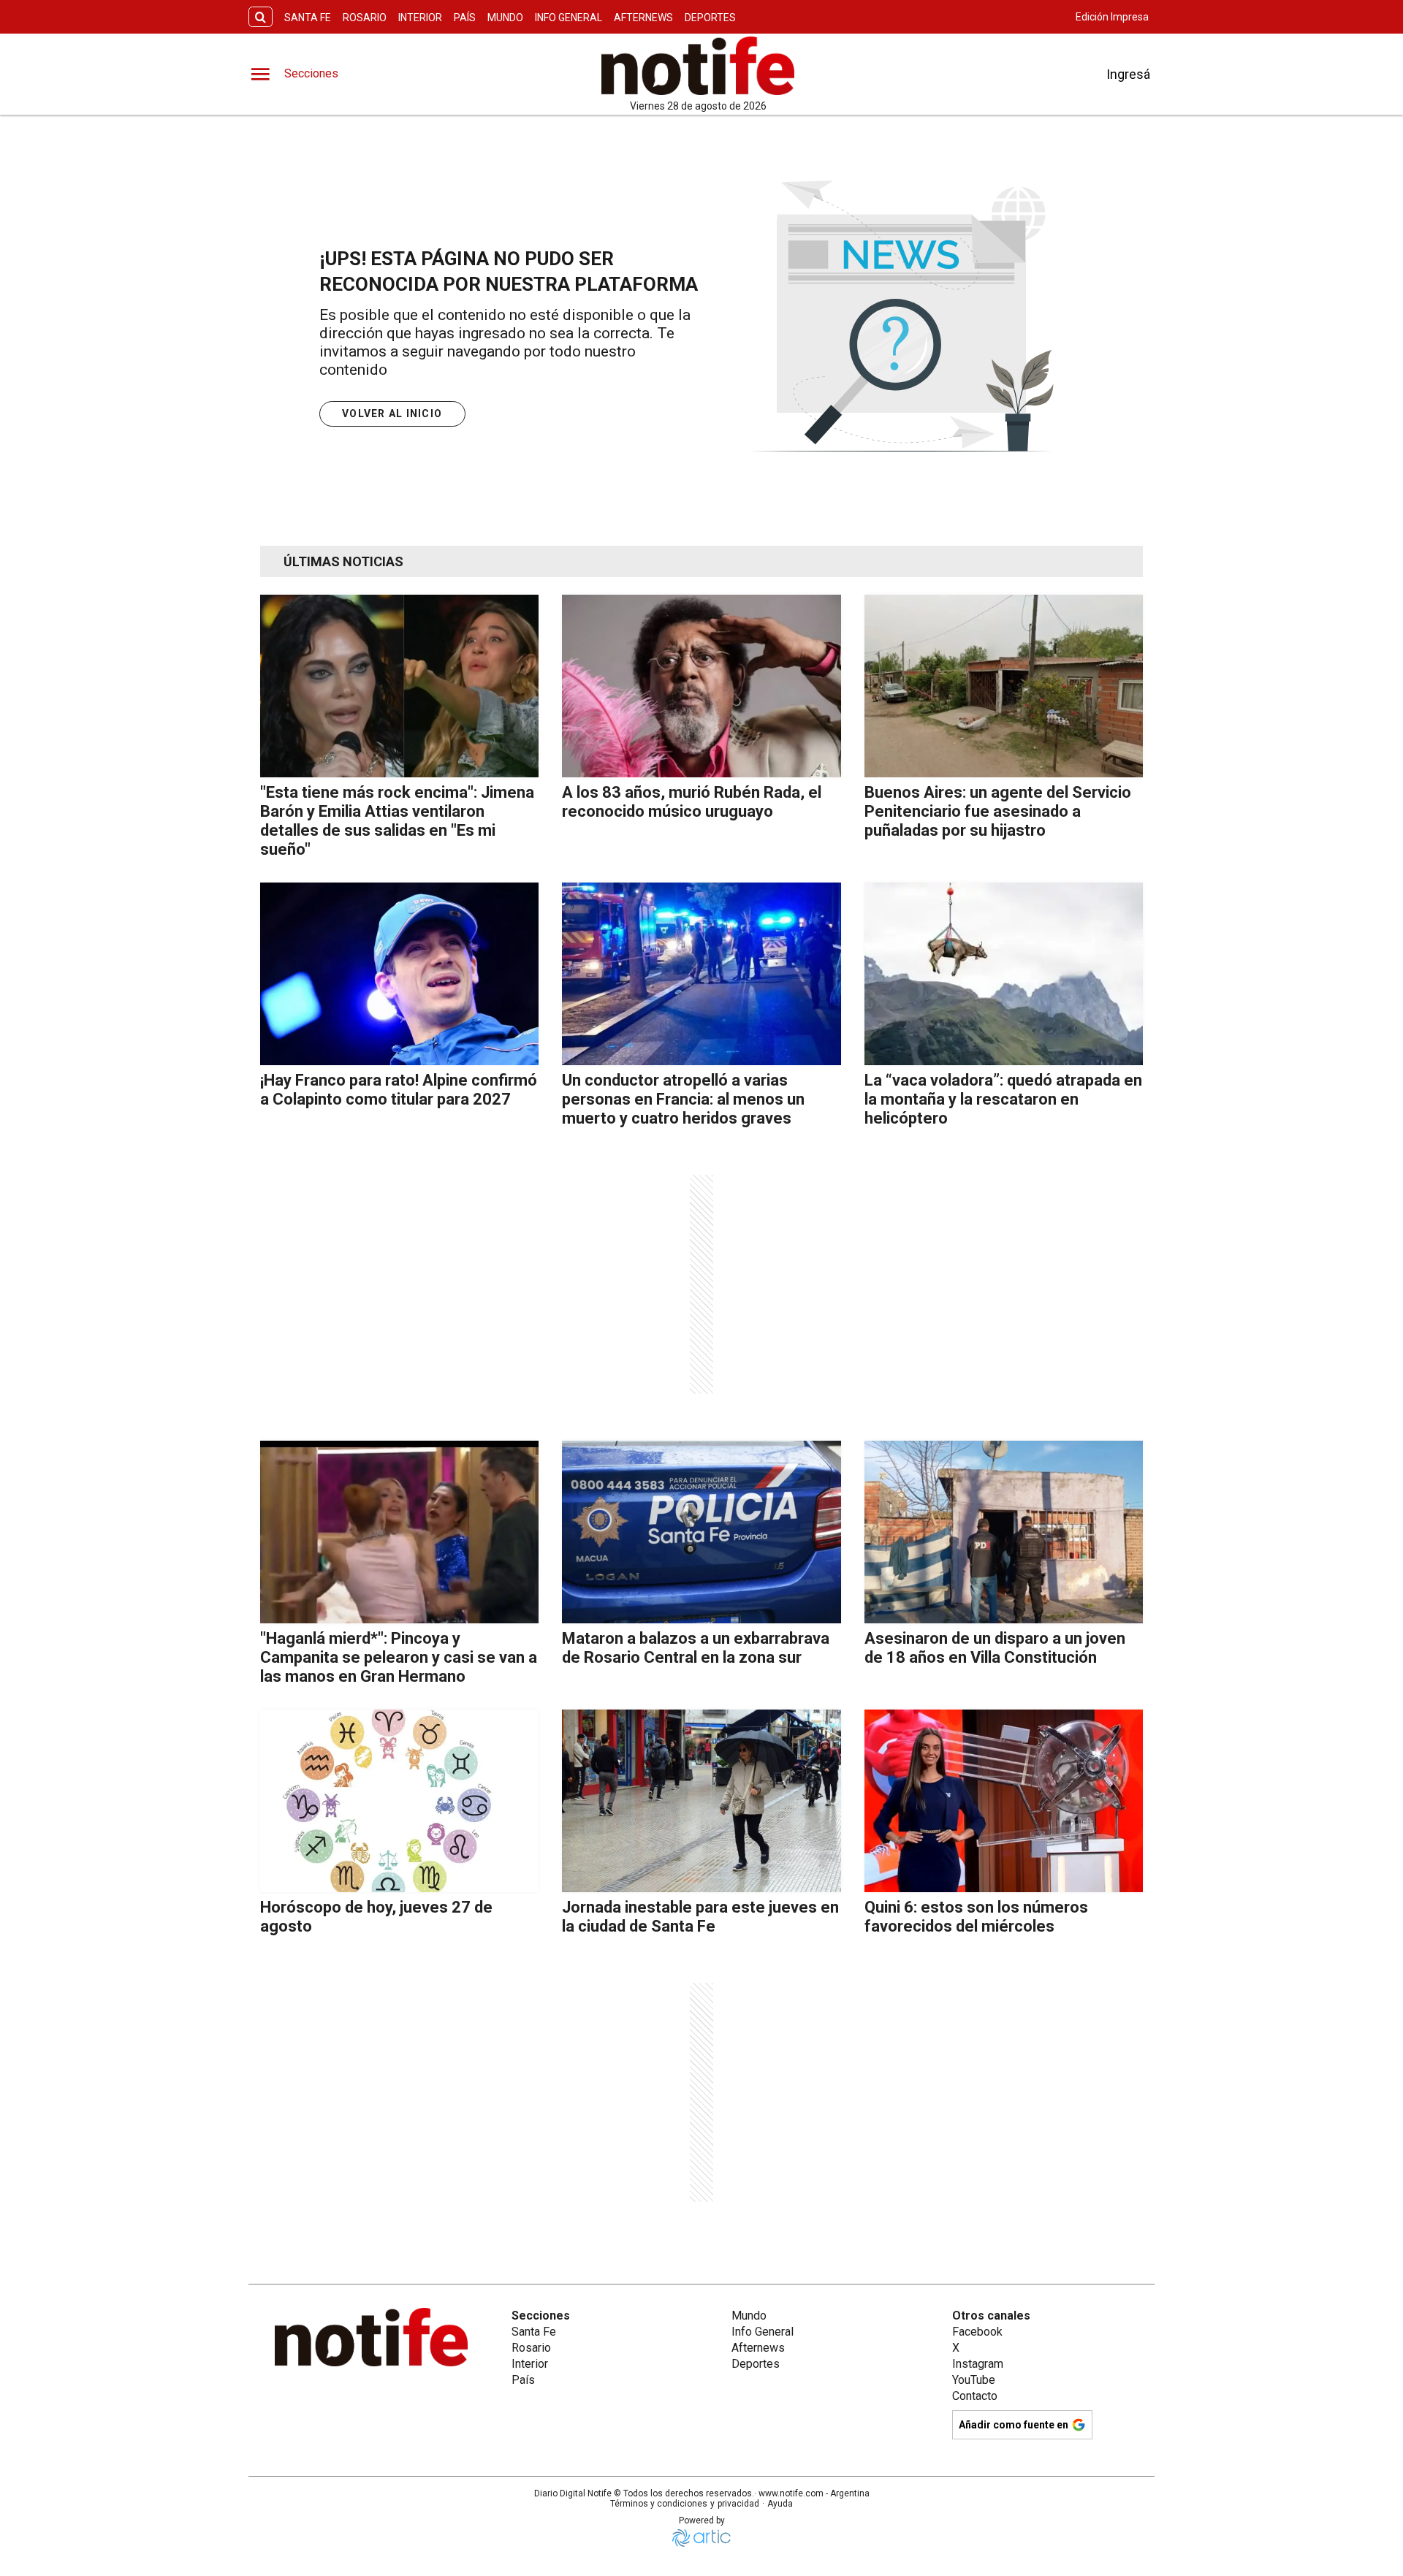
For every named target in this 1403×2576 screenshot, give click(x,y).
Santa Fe (308, 18)
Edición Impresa (1112, 17)
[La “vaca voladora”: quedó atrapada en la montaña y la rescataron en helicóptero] (1004, 974)
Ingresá (1128, 74)
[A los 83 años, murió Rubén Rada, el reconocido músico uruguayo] (701, 686)
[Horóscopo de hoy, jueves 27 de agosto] (399, 1801)
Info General (569, 18)
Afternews (643, 18)
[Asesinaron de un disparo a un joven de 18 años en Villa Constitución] (1004, 1532)
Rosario (365, 18)
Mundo (505, 18)
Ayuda (780, 2504)
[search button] (261, 17)
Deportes (710, 18)
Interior (420, 18)
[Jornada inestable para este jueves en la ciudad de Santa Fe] (701, 1801)
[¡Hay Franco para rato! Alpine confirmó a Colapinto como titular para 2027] (399, 974)
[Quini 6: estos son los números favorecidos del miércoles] (1004, 1801)
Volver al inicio (392, 414)
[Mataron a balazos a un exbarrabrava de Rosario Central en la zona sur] (701, 1532)
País (465, 18)
